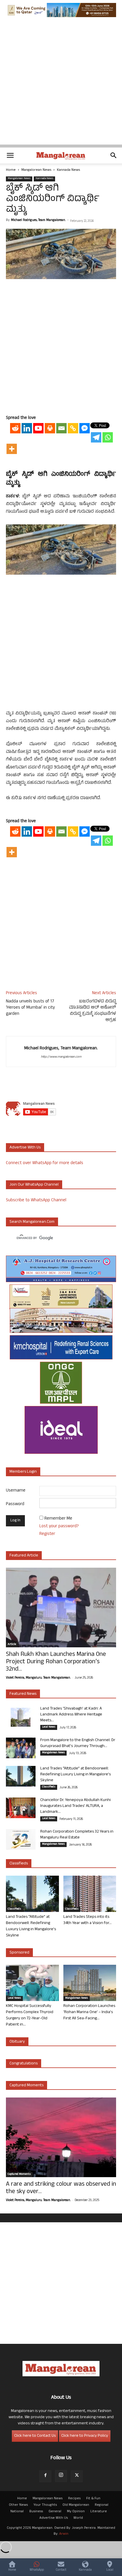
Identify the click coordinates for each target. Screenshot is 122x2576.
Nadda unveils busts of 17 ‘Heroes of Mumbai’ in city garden (30, 1008)
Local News (49, 1727)
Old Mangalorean (76, 2505)
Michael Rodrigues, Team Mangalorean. (38, 220)
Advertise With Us (54, 2518)
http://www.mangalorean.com (61, 1057)
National (17, 2512)
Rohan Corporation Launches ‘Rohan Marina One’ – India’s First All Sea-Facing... (89, 2012)
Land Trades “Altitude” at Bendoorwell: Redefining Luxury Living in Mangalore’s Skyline (76, 1775)
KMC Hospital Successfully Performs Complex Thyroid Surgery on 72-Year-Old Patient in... (30, 2015)
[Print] (50, 428)
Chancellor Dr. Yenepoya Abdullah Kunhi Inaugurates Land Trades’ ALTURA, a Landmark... (76, 1806)
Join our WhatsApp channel (34, 1185)
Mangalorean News (36, 170)
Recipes (74, 2499)
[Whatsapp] (108, 437)
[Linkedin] (27, 428)
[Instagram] (61, 2476)
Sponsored (19, 1953)
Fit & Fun (93, 2499)
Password (15, 1504)
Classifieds (49, 1787)
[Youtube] (38, 428)
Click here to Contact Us (35, 2436)
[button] (10, 155)
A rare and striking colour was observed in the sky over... (61, 2188)
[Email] (61, 428)
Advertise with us (25, 1148)
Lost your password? (59, 1527)
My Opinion (76, 2512)
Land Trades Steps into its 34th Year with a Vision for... (88, 1920)
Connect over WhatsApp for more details (45, 1163)
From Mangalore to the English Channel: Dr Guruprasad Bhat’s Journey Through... (78, 1743)
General (55, 2512)
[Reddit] (15, 428)
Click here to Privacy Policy (85, 2436)
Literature (99, 2512)
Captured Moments (27, 2086)
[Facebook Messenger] (85, 428)
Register (47, 1534)
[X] (77, 2476)
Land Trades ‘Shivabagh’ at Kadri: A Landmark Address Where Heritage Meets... (71, 1715)
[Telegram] (96, 437)
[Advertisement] (61, 84)
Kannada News (68, 170)
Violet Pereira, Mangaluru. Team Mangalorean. (38, 1678)
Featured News (23, 1694)
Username (16, 1491)
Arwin (64, 2534)
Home (11, 170)
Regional (102, 2505)
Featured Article (24, 1556)
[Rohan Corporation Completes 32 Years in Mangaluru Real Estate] (21, 1839)
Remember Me (58, 1519)
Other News (18, 2505)
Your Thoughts (45, 2505)
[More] (12, 449)
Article (12, 1645)
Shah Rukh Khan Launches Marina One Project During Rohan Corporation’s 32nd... (56, 1662)
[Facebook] (45, 2476)
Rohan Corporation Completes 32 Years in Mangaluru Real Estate (77, 1835)
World (78, 2518)
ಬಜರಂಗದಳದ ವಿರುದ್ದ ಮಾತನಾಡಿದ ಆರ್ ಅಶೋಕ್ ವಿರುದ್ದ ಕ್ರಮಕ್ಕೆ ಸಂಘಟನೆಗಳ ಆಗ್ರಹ (93, 1011)
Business (36, 2512)
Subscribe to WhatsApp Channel (36, 1201)
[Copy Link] (73, 428)
